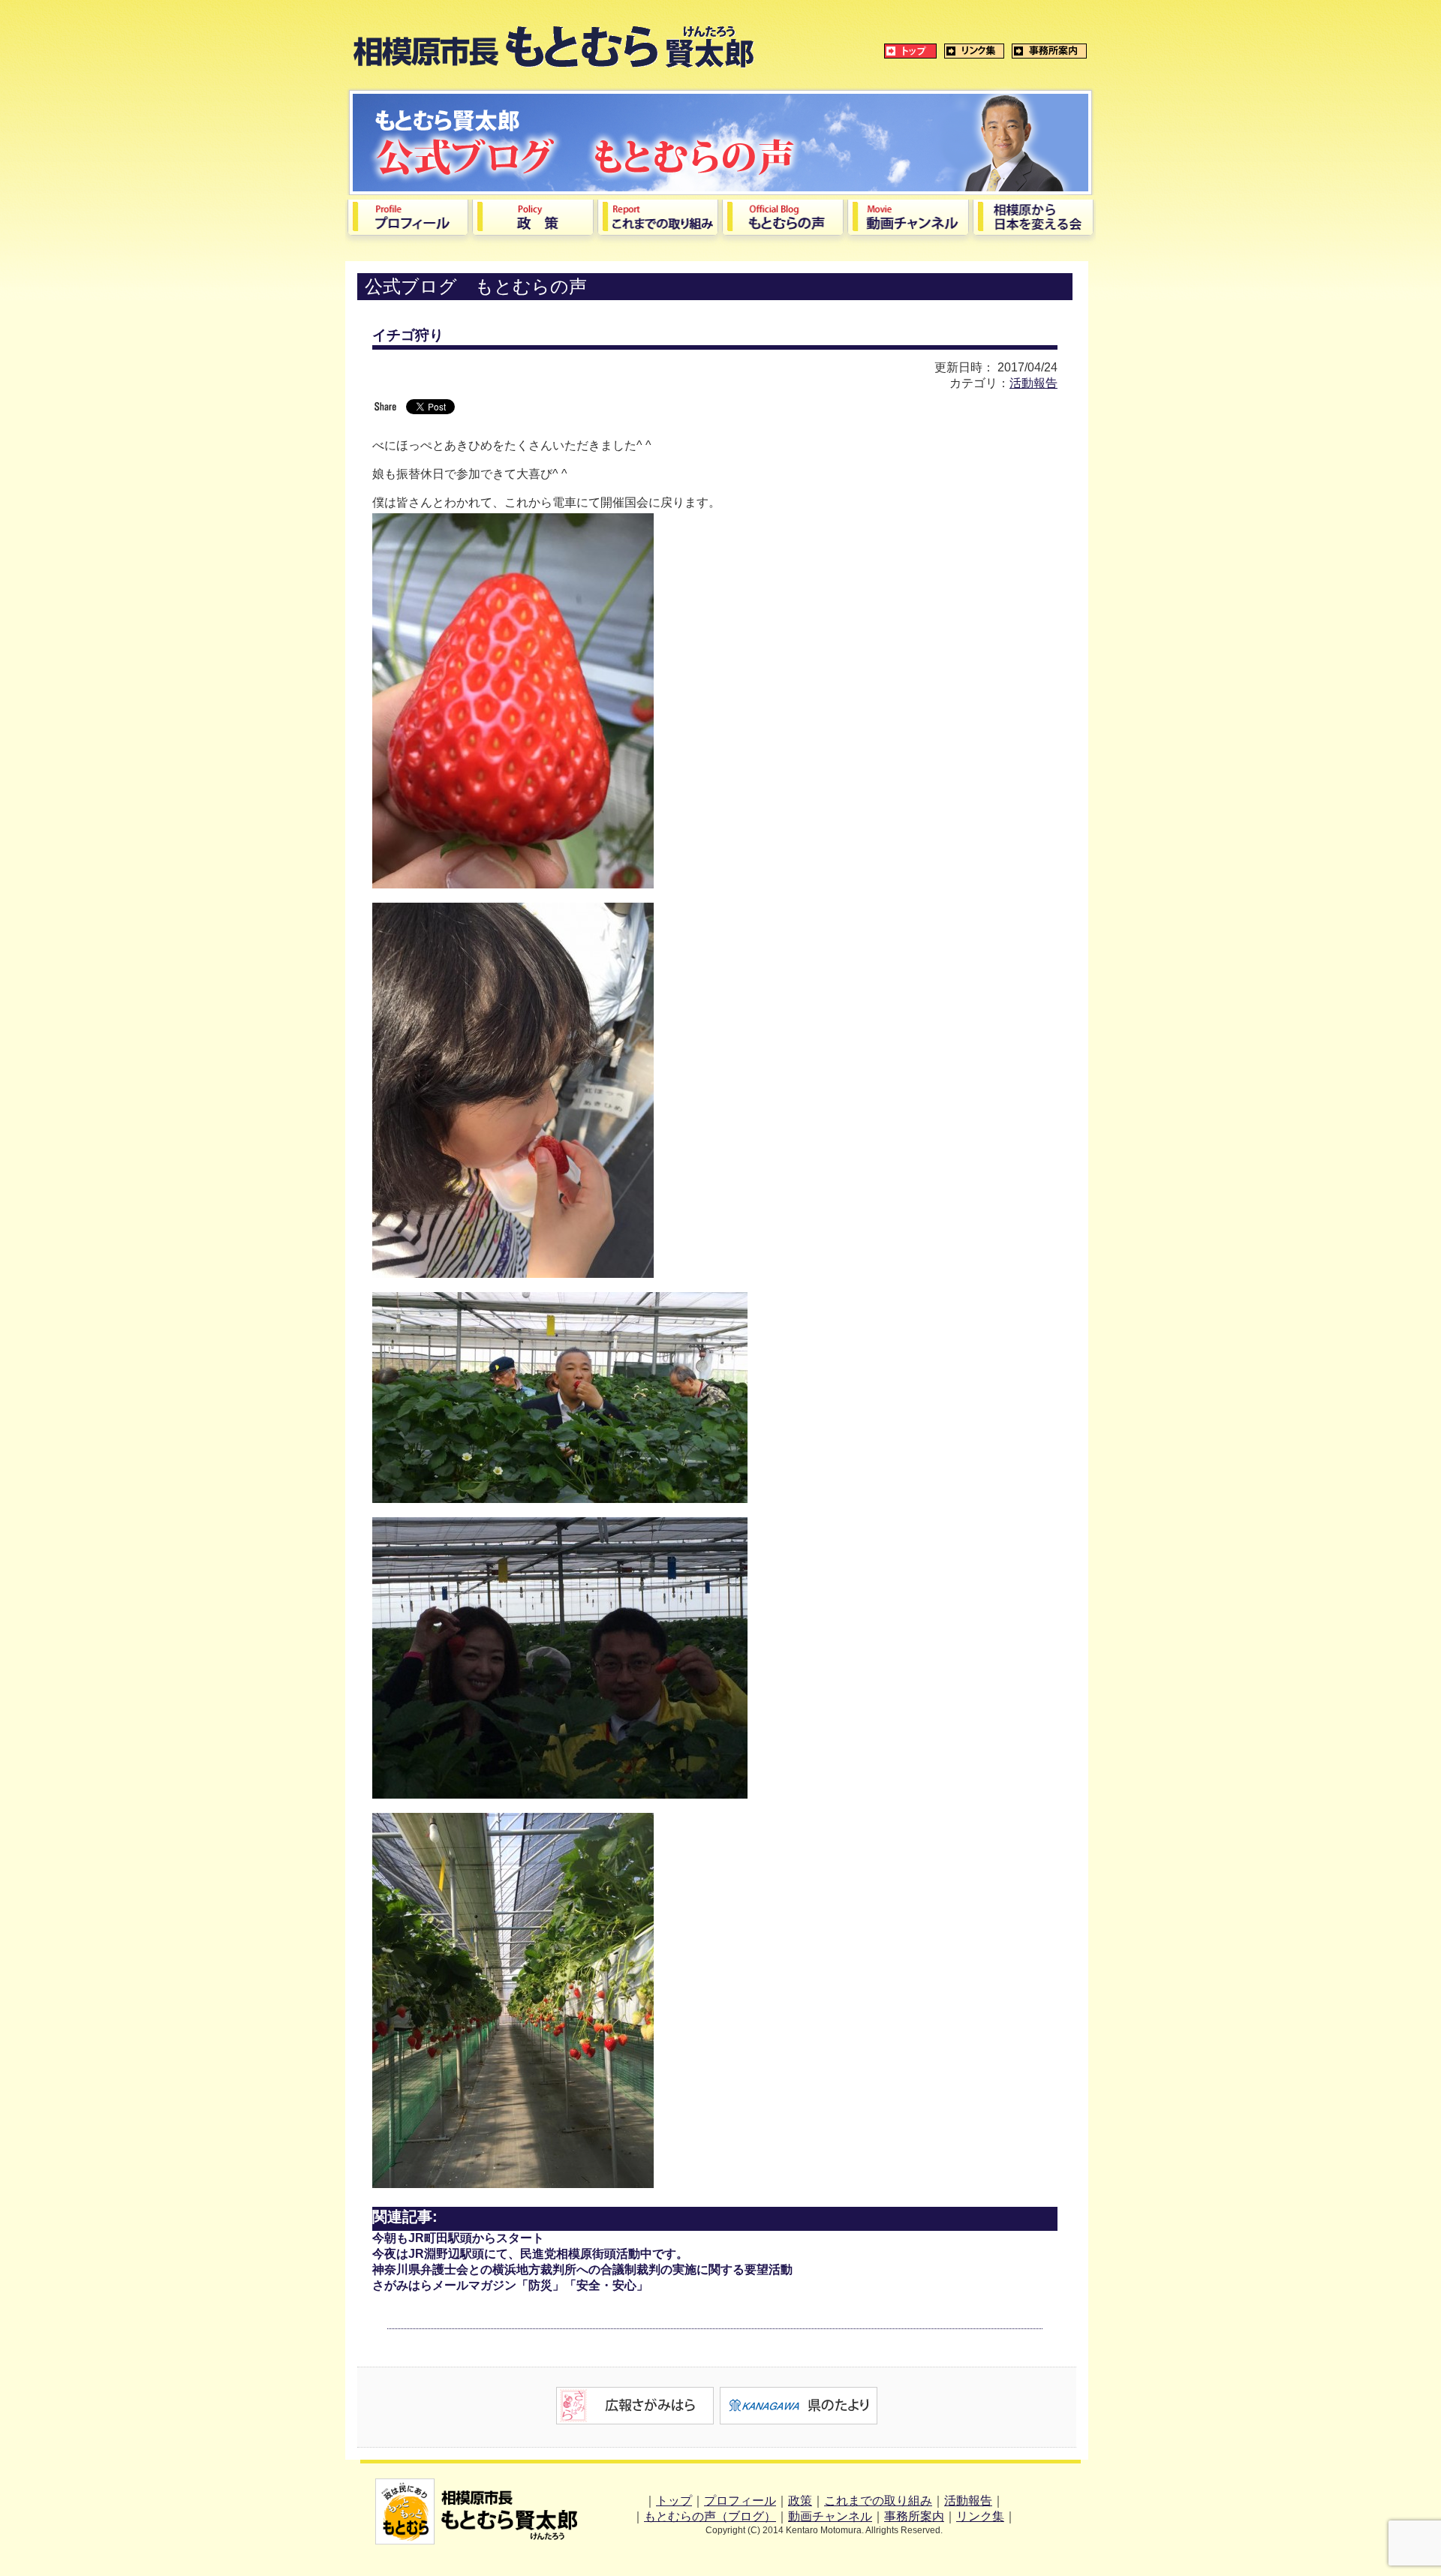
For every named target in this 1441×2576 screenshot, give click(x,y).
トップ (674, 2501)
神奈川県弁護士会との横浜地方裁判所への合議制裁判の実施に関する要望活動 (582, 2269)
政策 (800, 2501)
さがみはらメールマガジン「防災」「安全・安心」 (510, 2285)
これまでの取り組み (878, 2501)
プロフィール (740, 2501)
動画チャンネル (830, 2516)
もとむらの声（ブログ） (710, 2516)
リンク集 (980, 2516)
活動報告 (1033, 383)
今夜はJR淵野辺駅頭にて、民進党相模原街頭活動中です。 (530, 2254)
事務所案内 (914, 2516)
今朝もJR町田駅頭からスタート (458, 2238)
